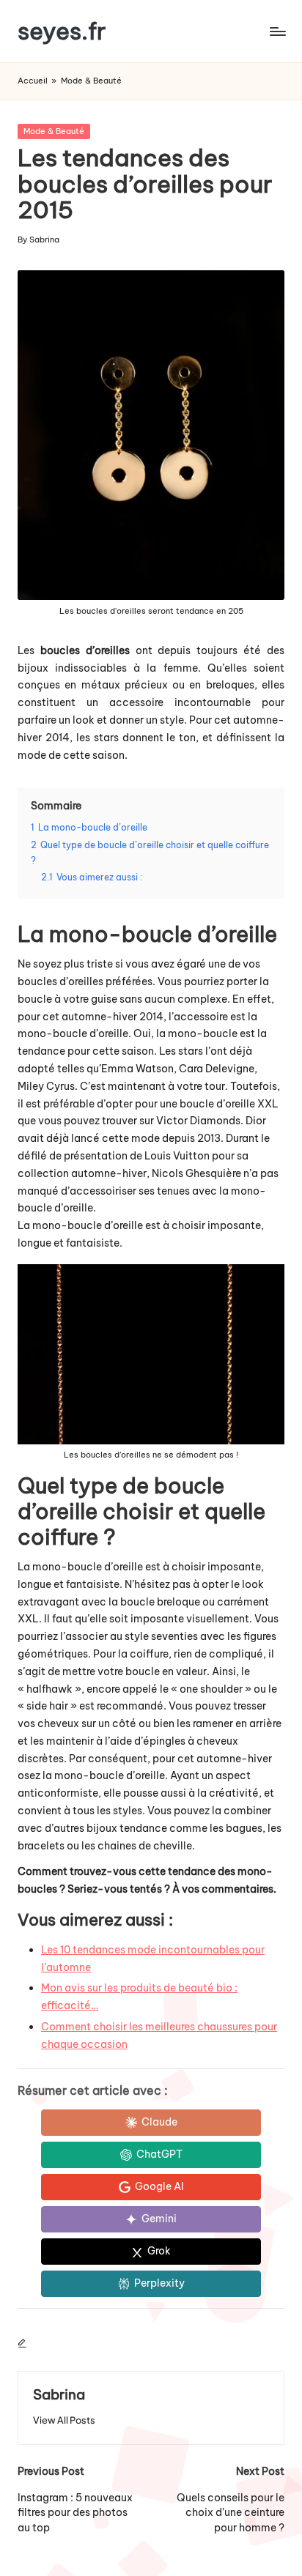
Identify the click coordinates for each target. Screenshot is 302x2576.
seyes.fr (62, 31)
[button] (64, 2420)
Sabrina (59, 2394)
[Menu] (277, 31)
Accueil (33, 81)
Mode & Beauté (91, 81)
